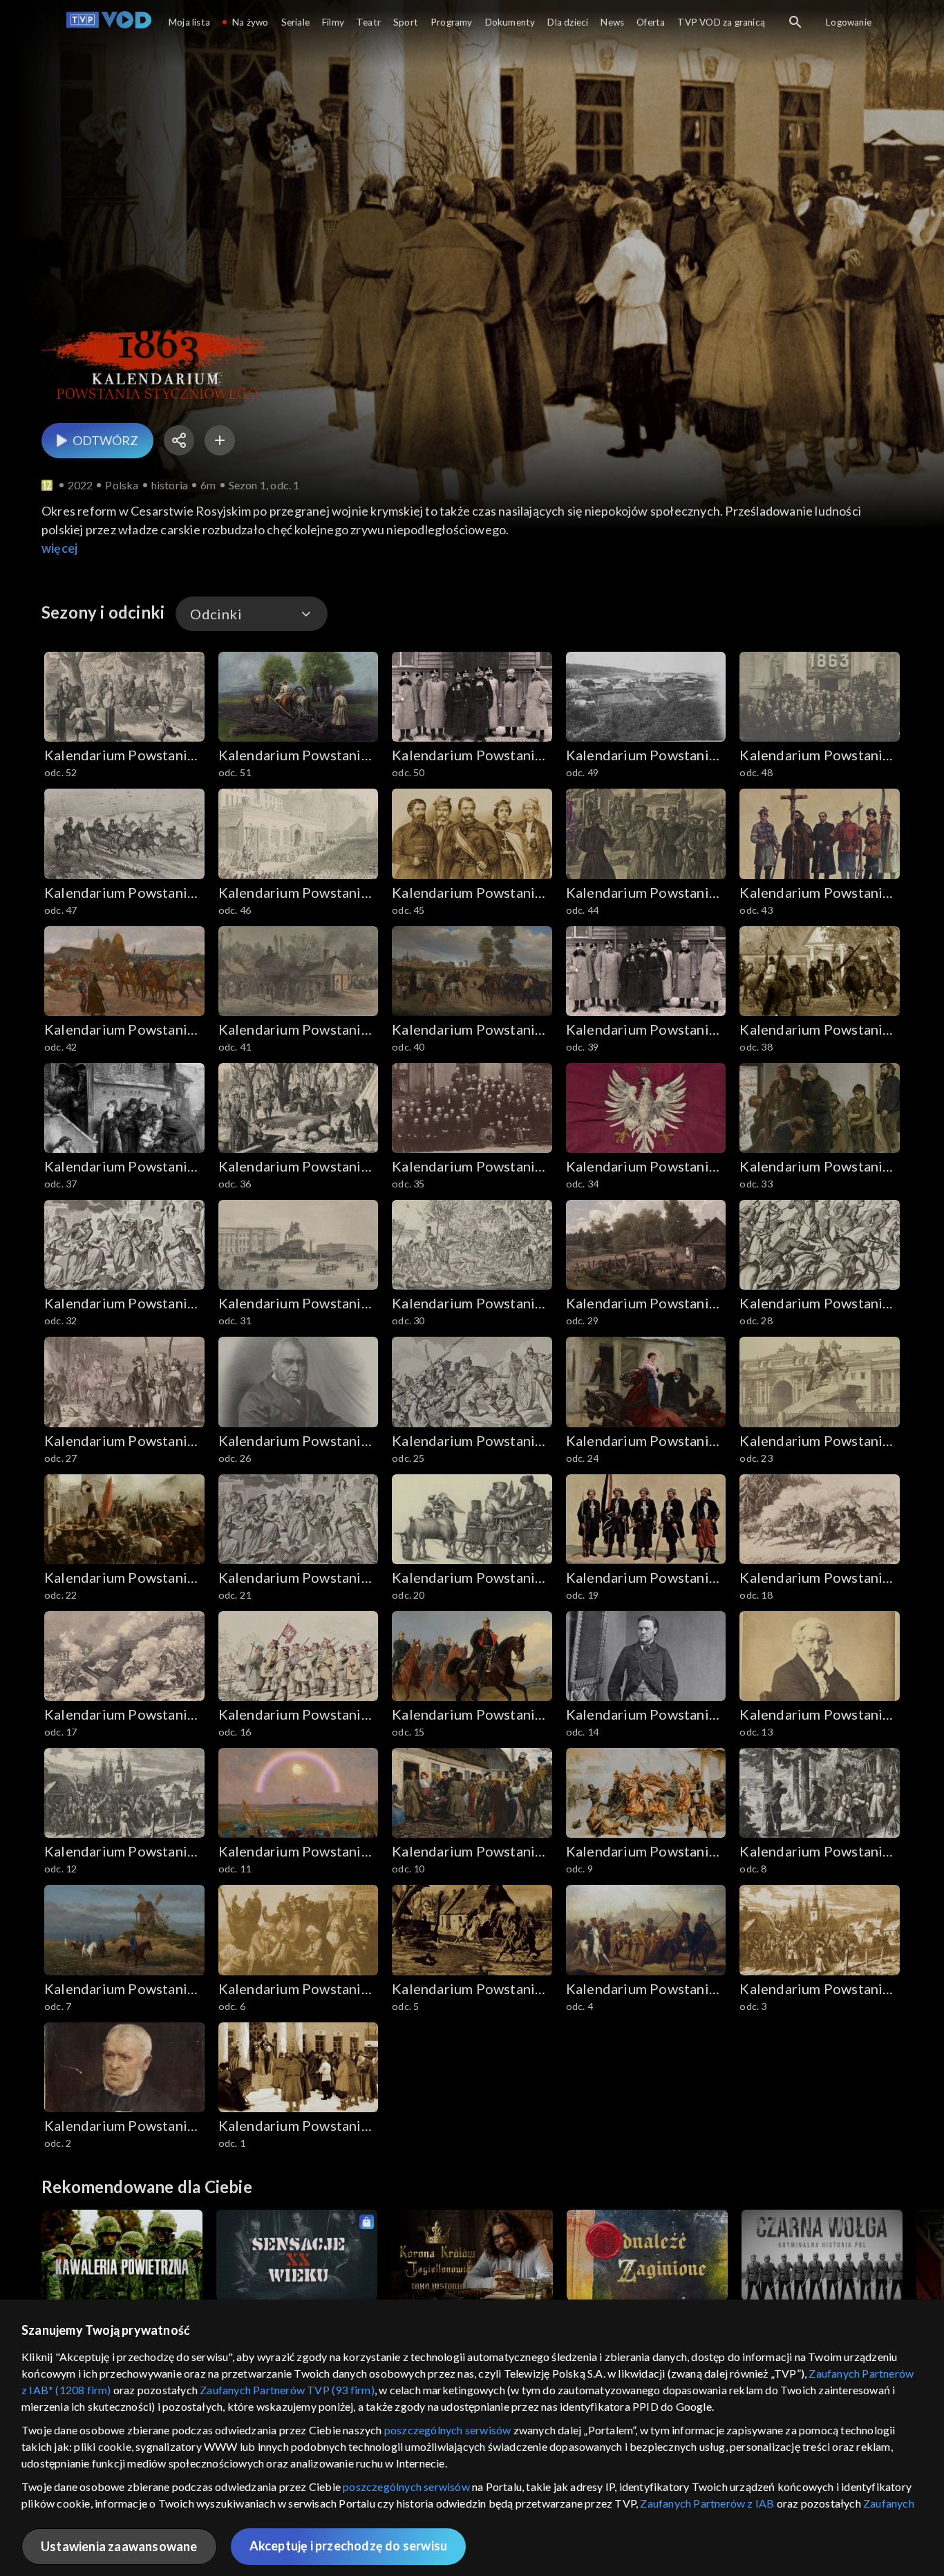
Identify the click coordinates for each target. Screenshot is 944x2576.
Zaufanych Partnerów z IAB (707, 2503)
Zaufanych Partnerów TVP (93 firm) (287, 2390)
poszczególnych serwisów (448, 2430)
